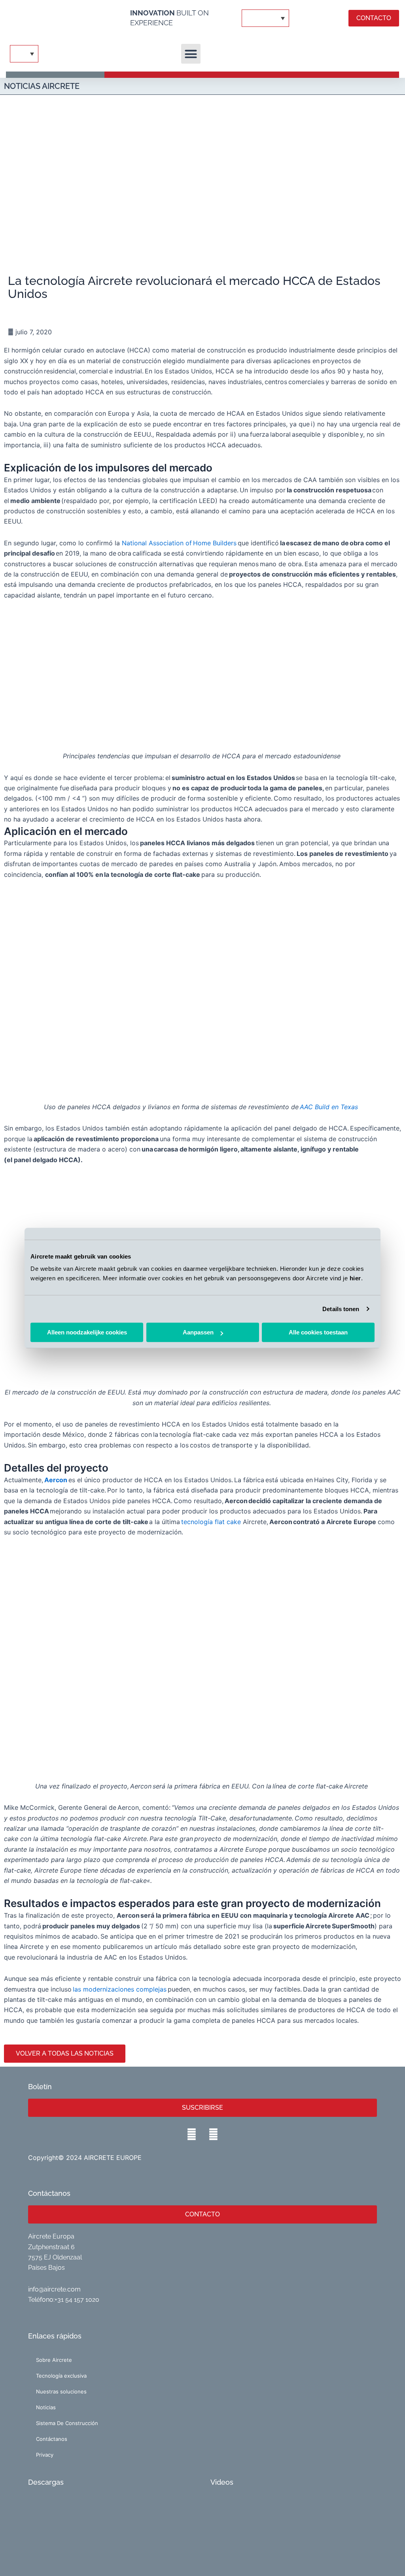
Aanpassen (198, 1332)
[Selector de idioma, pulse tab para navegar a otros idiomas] (265, 18)
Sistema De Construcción (67, 2423)
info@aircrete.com (54, 2289)
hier (355, 1278)
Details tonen (341, 1309)
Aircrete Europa (51, 2236)
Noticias (46, 2407)
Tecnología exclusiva (61, 2376)
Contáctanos (52, 2439)
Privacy (45, 2455)
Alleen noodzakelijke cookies (87, 1332)
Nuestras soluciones (61, 2391)
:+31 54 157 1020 (76, 2300)
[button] (191, 54)
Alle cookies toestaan (318, 1332)
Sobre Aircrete (54, 2360)
